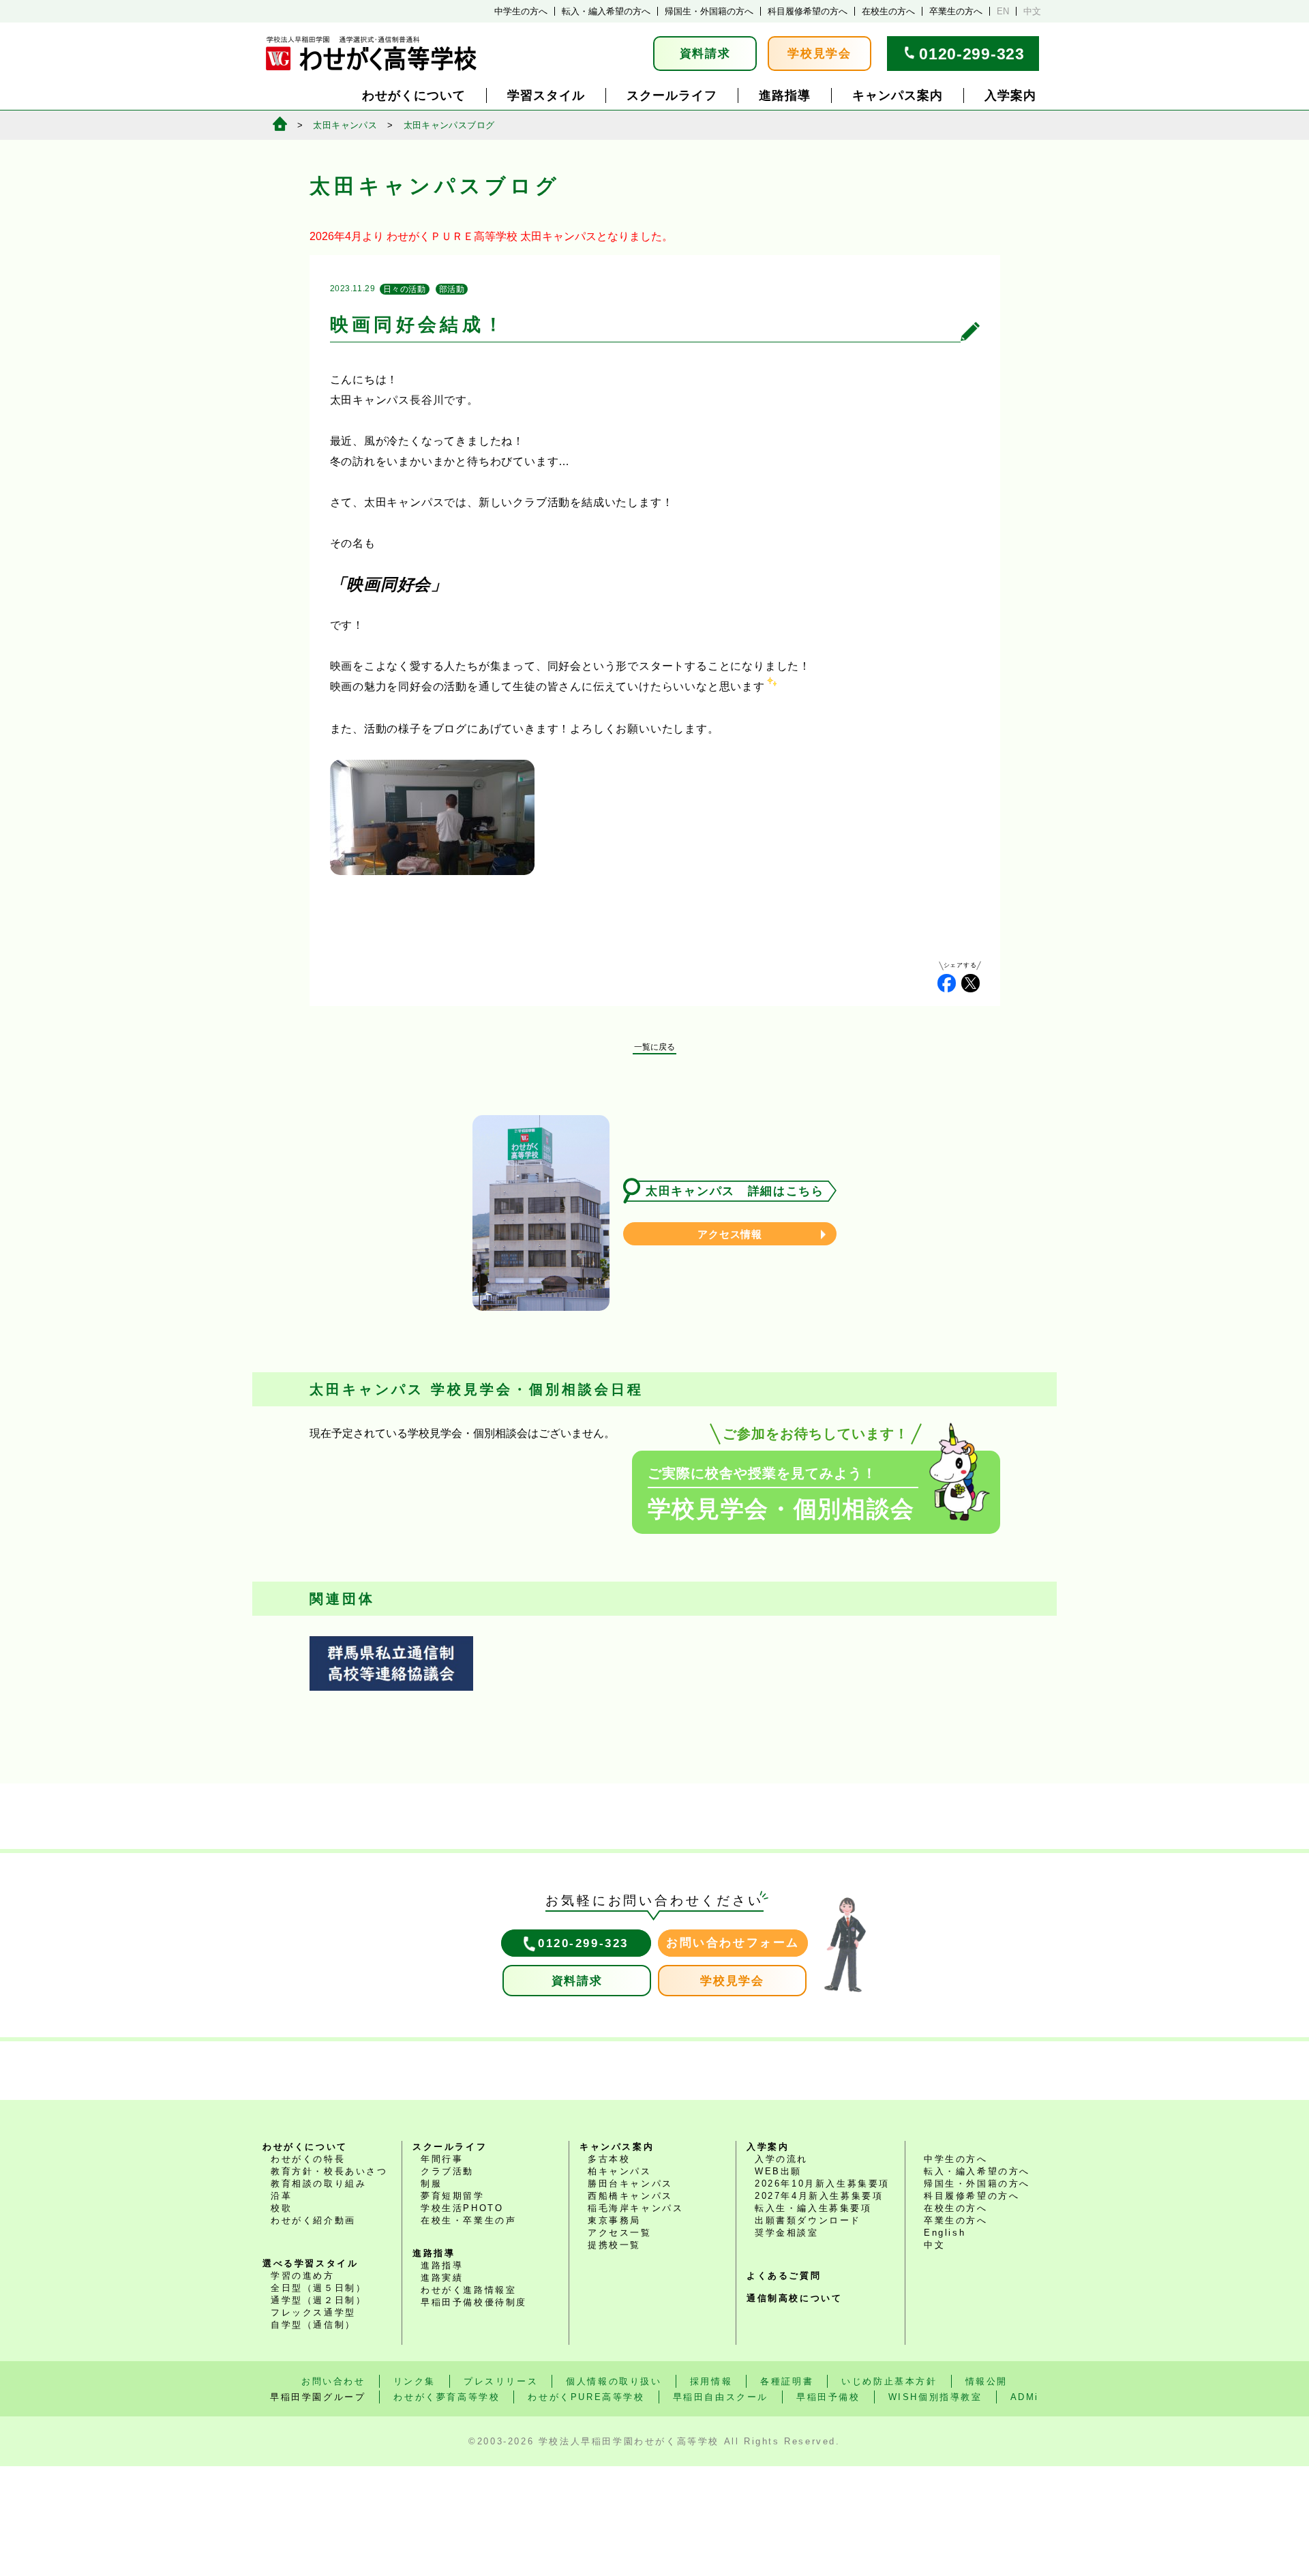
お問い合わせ (333, 2381)
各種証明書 (787, 2381)
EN (1003, 11)
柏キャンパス (620, 2171)
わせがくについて (414, 95)
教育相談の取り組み (318, 2183)
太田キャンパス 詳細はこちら (735, 1191)
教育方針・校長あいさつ (329, 2171)
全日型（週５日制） (318, 2288)
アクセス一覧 (620, 2233)
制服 (431, 2183)
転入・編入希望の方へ (606, 11)
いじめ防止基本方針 (889, 2381)
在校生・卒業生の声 (468, 2220)
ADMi (1025, 2397)
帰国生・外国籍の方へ (709, 11)
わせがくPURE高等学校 (586, 2397)
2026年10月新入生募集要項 (822, 2183)
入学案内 (1010, 95)
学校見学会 (819, 54)
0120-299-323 (972, 54)
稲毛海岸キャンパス (635, 2208)
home (280, 124)
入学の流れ (781, 2159)
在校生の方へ (888, 11)
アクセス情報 (730, 1234)
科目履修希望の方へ (808, 11)
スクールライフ (672, 95)
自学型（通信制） (313, 2325)
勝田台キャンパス (630, 2183)
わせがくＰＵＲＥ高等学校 (452, 236)
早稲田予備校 (828, 2397)
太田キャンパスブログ (449, 125)
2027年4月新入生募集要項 (819, 2196)
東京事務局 (614, 2220)
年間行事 (442, 2159)
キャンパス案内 (898, 95)
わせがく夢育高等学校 (447, 2397)
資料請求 (705, 54)
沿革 (281, 2196)
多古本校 (609, 2159)
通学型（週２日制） (318, 2300)
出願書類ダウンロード (808, 2220)
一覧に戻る (654, 1047)
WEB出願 (778, 2171)
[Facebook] (947, 983)
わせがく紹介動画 (313, 2220)
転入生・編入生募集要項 (813, 2208)
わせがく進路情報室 (468, 2290)
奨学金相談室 (787, 2233)
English (945, 2233)
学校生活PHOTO (462, 2208)
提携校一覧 (614, 2245)
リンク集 (415, 2381)
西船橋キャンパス (630, 2196)
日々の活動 (405, 289)
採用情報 (711, 2381)
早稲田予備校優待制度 (474, 2302)
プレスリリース (501, 2381)
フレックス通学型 (313, 2312)
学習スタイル (546, 95)
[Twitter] (971, 983)
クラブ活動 (447, 2171)
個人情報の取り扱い (614, 2381)
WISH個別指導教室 (935, 2397)
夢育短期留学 (453, 2196)
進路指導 (785, 95)
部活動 (452, 289)
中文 (1032, 11)
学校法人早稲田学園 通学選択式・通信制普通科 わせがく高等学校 (371, 54)
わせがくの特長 (308, 2159)
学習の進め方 (303, 2276)
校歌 (281, 2208)
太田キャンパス (345, 125)
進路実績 (442, 2278)
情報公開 (987, 2381)
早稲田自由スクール (721, 2397)
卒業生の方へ (956, 11)
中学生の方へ (521, 11)
